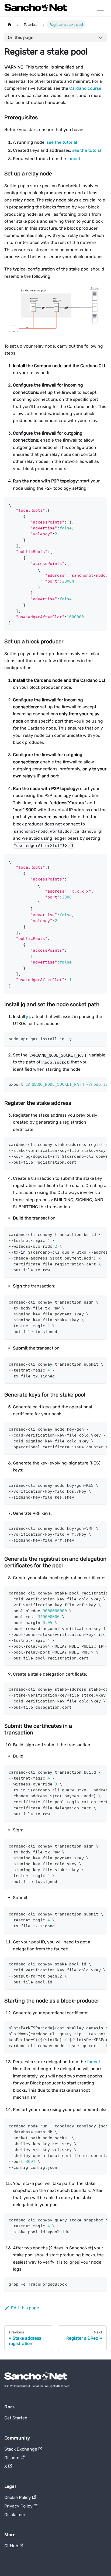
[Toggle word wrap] (90, 504)
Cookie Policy (18, 2497)
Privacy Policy (18, 2506)
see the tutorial (62, 142)
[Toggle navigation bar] (100, 8)
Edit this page (25, 2308)
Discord (12, 2458)
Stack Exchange (21, 2449)
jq (28, 1017)
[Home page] (9, 25)
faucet (74, 159)
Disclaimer (15, 2515)
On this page (21, 37)
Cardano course (85, 88)
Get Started (16, 2418)
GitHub (11, 2546)
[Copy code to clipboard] (100, 504)
